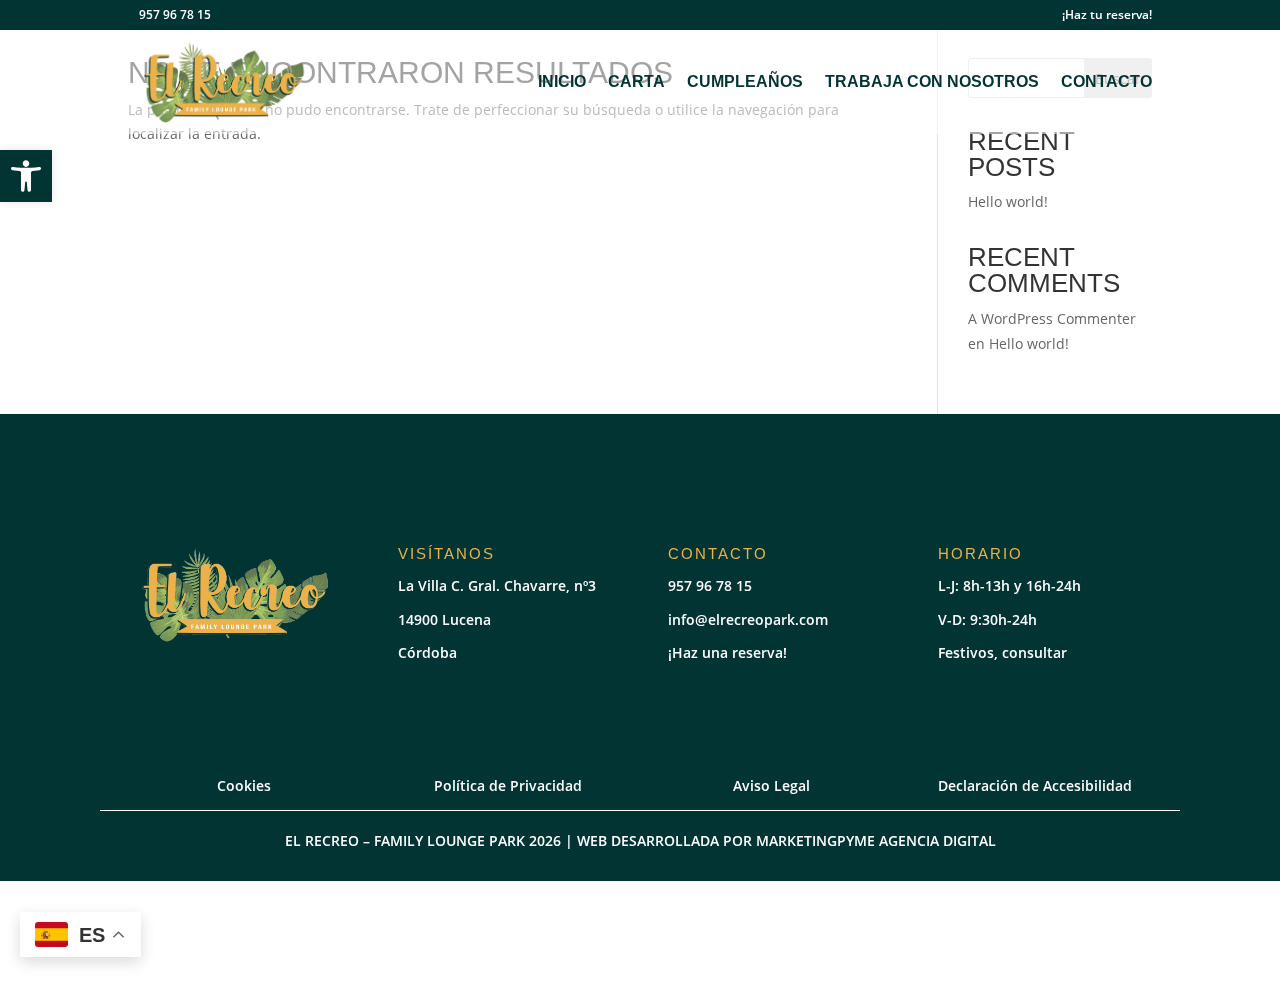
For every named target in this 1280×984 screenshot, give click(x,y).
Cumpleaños (745, 82)
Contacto (1106, 82)
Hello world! (1008, 201)
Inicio (562, 82)
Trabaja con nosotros (932, 82)
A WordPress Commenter (1052, 318)
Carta (636, 82)
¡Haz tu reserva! (1107, 16)
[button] (26, 176)
